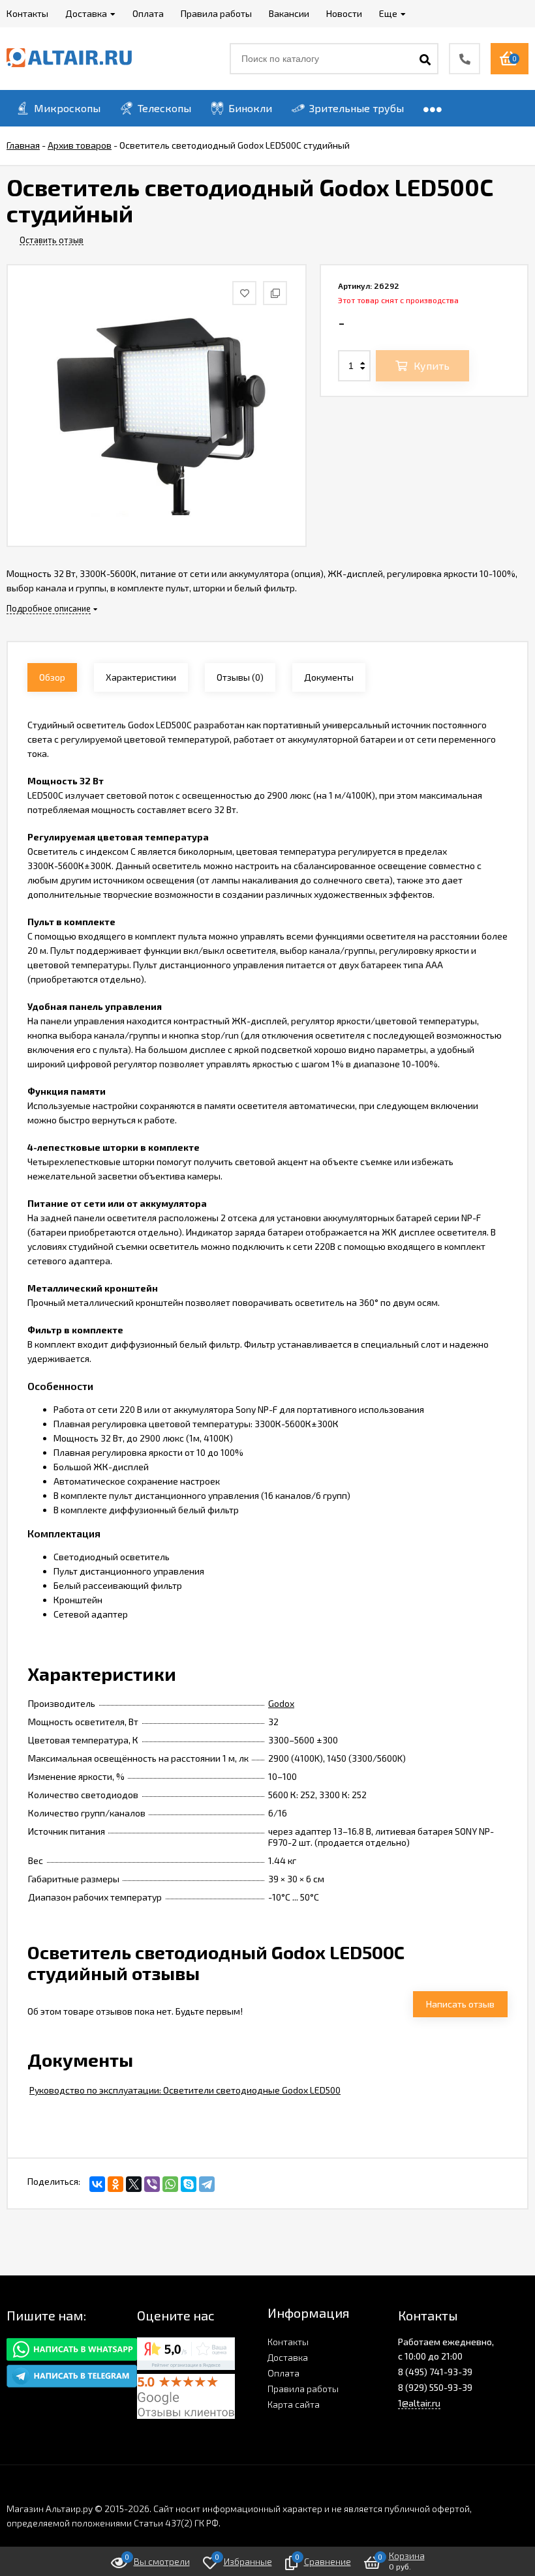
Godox (281, 1703)
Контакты (288, 2342)
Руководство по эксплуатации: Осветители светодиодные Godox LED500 (185, 2090)
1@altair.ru (419, 2403)
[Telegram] (207, 2184)
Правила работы (303, 2389)
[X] (134, 2184)
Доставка (288, 2357)
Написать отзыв (460, 2004)
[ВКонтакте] (97, 2184)
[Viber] (152, 2184)
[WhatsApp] (170, 2184)
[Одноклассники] (115, 2184)
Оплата (283, 2373)
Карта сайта (294, 2404)
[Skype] (189, 2184)
